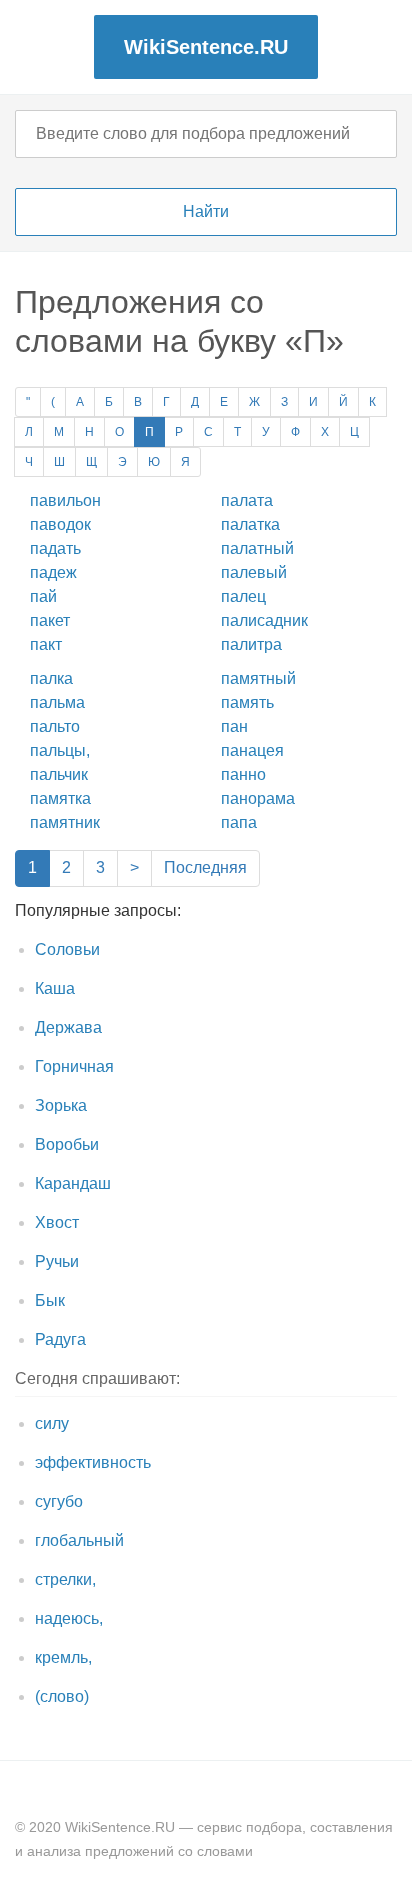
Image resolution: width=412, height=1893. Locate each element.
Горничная (74, 1066)
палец (243, 596)
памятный (258, 678)
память (247, 702)
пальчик (59, 774)
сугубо (59, 1501)
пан (234, 726)
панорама (258, 798)
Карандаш (73, 1183)
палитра (251, 644)
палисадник (264, 620)
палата (247, 500)
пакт (46, 644)
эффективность (93, 1462)
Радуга (60, 1339)
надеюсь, (69, 1618)
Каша (55, 988)
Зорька (61, 1105)
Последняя (205, 867)
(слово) (62, 1696)
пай (43, 596)
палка (51, 678)
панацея (252, 750)
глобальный (79, 1540)
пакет (50, 620)
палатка (250, 524)
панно (243, 774)
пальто (55, 726)
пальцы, (60, 750)
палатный (257, 548)
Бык (50, 1300)
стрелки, (65, 1579)
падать (55, 548)
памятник (65, 822)
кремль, (63, 1657)
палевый (254, 572)
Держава (68, 1027)
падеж (53, 572)
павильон (65, 500)
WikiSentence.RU (206, 47)
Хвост (57, 1222)
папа (239, 822)
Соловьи (67, 949)
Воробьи (67, 1144)
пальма (57, 702)
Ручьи (57, 1261)
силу (52, 1423)
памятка (60, 798)
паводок (60, 524)
